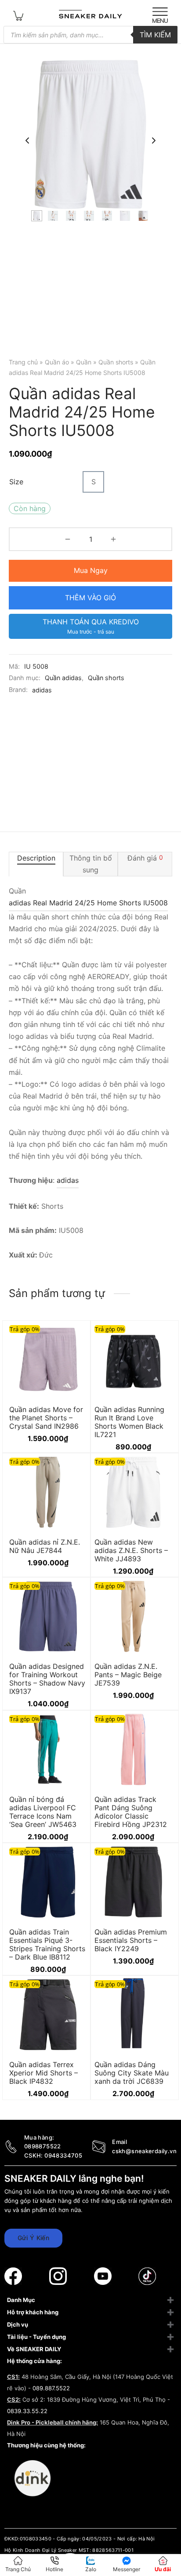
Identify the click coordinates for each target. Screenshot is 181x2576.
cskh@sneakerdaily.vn (144, 2151)
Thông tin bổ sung (91, 864)
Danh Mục (21, 2300)
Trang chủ (23, 362)
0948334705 (63, 2155)
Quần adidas (63, 678)
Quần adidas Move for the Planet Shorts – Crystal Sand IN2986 (46, 1417)
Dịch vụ (18, 2324)
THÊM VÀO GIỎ (90, 598)
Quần (84, 362)
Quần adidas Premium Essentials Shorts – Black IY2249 (131, 1940)
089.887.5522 (51, 2388)
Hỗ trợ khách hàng (33, 2312)
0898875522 (43, 2146)
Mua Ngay (91, 570)
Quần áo (57, 362)
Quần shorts (116, 362)
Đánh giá (145, 858)
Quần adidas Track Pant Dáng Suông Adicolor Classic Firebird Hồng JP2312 (131, 1812)
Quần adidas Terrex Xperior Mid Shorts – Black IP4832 (43, 2073)
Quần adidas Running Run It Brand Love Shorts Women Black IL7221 (129, 1422)
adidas (42, 690)
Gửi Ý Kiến (33, 2238)
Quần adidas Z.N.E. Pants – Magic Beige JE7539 (128, 1675)
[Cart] (18, 15)
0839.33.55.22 (27, 2411)
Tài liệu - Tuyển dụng (36, 2337)
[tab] (36, 864)
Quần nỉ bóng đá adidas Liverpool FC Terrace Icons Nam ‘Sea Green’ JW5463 (43, 1812)
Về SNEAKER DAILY (34, 2349)
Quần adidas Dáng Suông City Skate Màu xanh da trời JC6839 (132, 2073)
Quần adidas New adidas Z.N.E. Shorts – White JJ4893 (131, 1550)
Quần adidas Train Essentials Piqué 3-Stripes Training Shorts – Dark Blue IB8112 (47, 1945)
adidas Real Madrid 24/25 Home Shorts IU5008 (88, 903)
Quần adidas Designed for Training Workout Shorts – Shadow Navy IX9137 (47, 1679)
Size (16, 482)
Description (36, 858)
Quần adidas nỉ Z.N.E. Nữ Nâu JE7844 (45, 1546)
